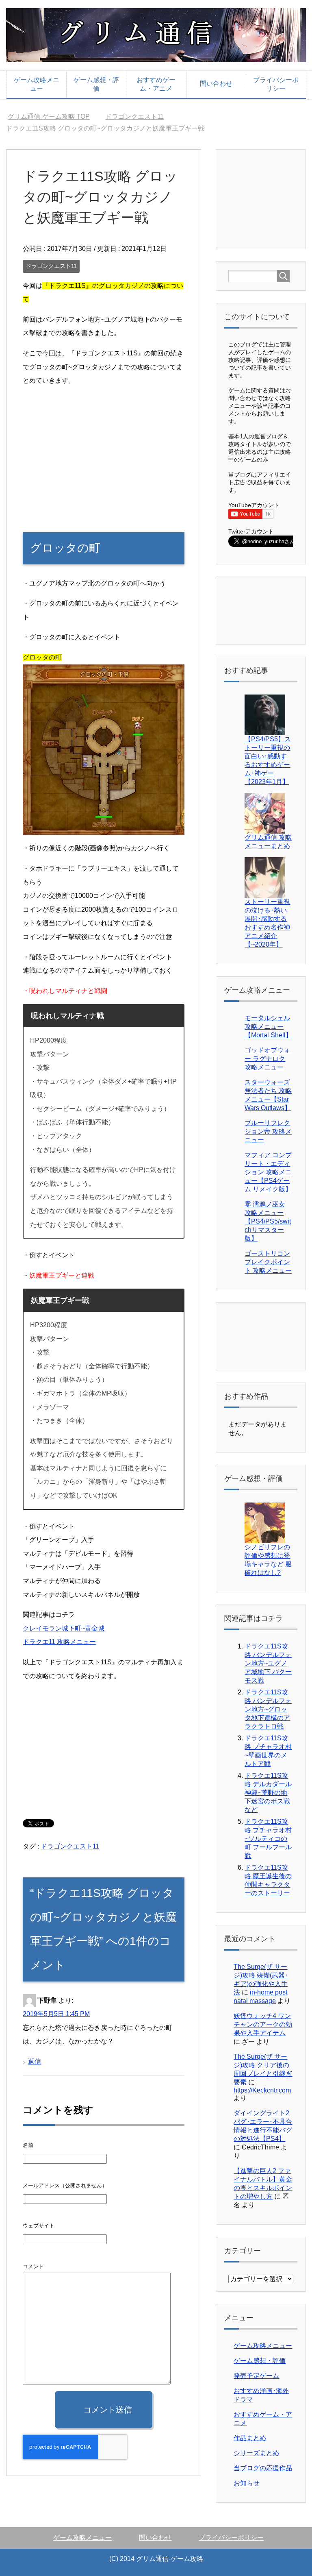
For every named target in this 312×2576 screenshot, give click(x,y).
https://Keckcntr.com (262, 2090)
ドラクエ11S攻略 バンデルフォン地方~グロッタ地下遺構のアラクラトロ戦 (268, 1709)
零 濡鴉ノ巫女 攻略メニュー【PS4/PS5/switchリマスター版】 (268, 1221)
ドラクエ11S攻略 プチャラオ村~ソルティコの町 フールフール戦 (268, 1839)
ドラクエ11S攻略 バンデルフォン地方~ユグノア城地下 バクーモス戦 (268, 1663)
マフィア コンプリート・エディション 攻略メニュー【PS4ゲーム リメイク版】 (268, 1172)
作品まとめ (250, 2438)
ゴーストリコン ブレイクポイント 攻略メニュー (268, 1262)
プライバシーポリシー (276, 84)
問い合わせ (216, 84)
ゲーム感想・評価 (96, 84)
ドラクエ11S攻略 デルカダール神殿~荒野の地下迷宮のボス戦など (268, 1793)
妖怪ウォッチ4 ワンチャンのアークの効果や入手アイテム (263, 2024)
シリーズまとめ (256, 2453)
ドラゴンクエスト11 (51, 266)
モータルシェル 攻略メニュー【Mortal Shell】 (268, 1027)
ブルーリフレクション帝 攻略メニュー (268, 1131)
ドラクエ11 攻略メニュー (59, 1642)
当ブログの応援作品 (263, 2468)
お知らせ (247, 2483)
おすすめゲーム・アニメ (156, 84)
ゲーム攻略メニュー (37, 84)
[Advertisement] (103, 451)
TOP (54, 116)
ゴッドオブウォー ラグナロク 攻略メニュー (267, 1059)
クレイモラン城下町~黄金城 (64, 1628)
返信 (35, 2061)
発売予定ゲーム (256, 2376)
